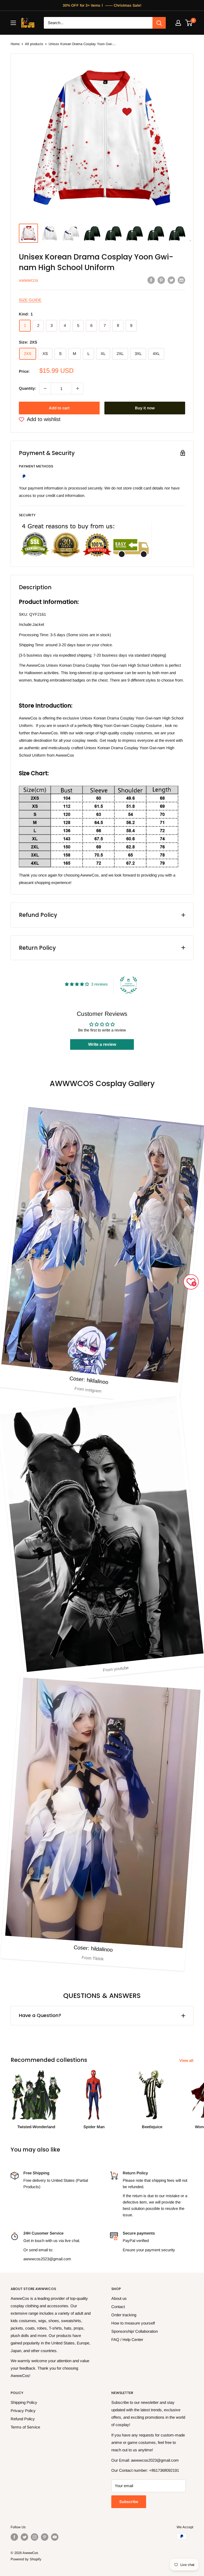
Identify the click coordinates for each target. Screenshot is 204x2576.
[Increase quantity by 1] (78, 388)
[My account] (178, 23)
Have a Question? (40, 2015)
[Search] (159, 23)
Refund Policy (23, 2419)
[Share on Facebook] (151, 280)
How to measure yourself (133, 2323)
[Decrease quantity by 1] (45, 388)
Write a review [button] (102, 1044)
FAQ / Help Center (127, 2339)
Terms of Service (25, 2427)
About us (119, 2298)
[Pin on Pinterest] (161, 280)
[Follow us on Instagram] (35, 2537)
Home (15, 44)
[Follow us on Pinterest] (45, 2537)
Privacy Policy (23, 2411)
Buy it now (145, 408)
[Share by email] (181, 280)
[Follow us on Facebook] (14, 2537)
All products (34, 44)
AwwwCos (29, 281)
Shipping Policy (24, 2402)
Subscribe (129, 2502)
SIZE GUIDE (30, 300)
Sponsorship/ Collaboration (135, 2331)
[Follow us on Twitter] (24, 2537)
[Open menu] (13, 23)
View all (187, 2060)
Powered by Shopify (26, 2559)
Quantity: (27, 388)
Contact (118, 2307)
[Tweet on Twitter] (171, 280)
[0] (189, 23)
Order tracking (124, 2315)
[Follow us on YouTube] (55, 2537)
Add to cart (59, 408)
